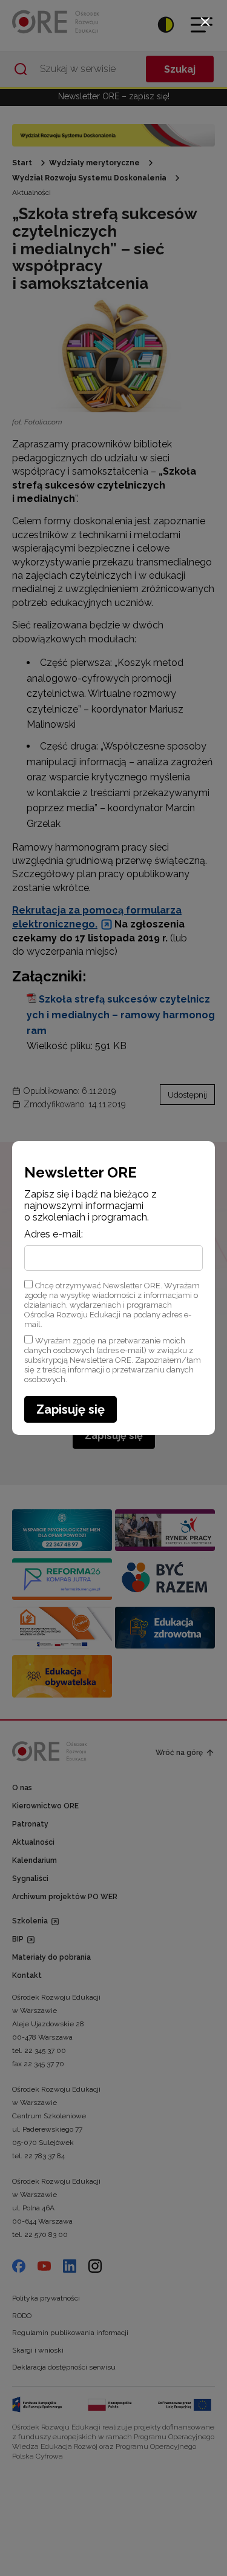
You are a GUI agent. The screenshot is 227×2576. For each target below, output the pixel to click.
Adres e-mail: (54, 1234)
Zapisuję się (71, 1409)
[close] (205, 22)
